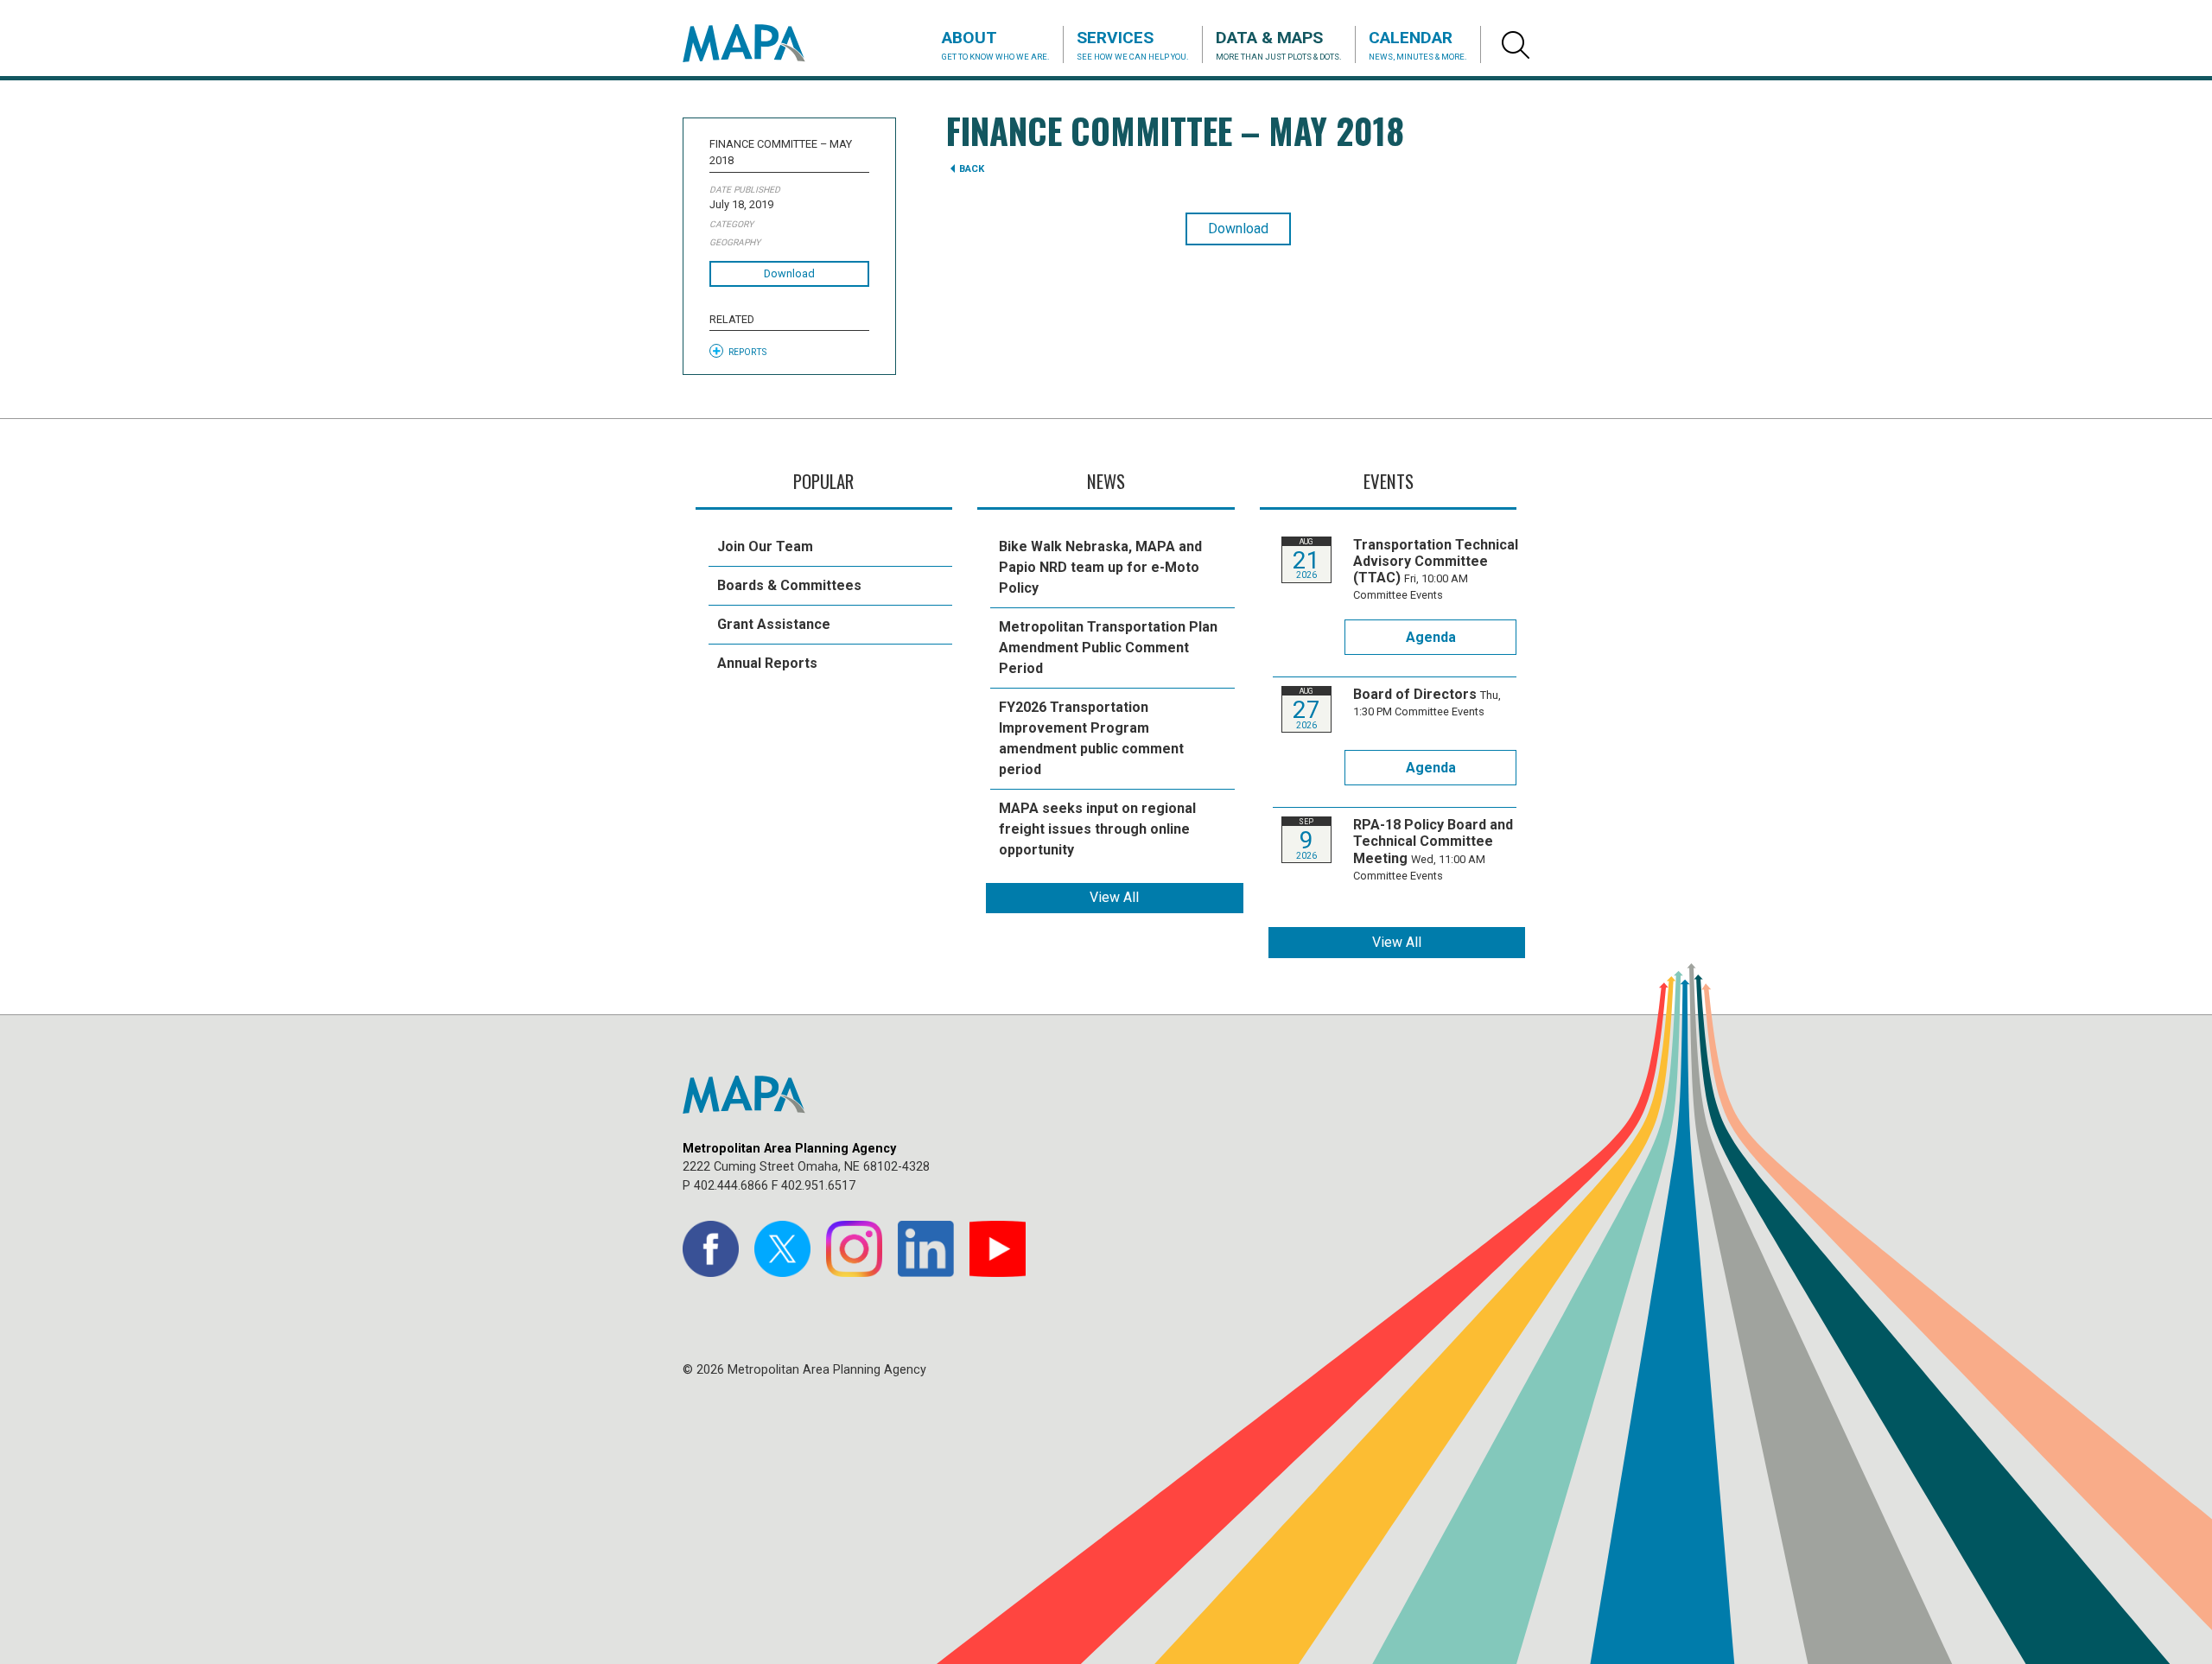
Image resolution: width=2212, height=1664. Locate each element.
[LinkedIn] (926, 1249)
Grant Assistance (774, 624)
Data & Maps (1279, 44)
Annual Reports (767, 663)
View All (1114, 897)
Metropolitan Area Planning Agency (760, 43)
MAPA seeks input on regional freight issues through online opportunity (1097, 829)
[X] (782, 1249)
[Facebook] (711, 1249)
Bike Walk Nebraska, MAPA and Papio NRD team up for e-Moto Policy (1100, 567)
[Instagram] (854, 1249)
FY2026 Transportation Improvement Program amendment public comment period (1091, 738)
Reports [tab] (747, 352)
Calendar (1418, 44)
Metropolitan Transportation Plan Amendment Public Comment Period (1108, 648)
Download (789, 273)
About (996, 44)
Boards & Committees (789, 585)
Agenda (1431, 637)
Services (1133, 44)
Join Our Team (765, 546)
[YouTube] (998, 1249)
